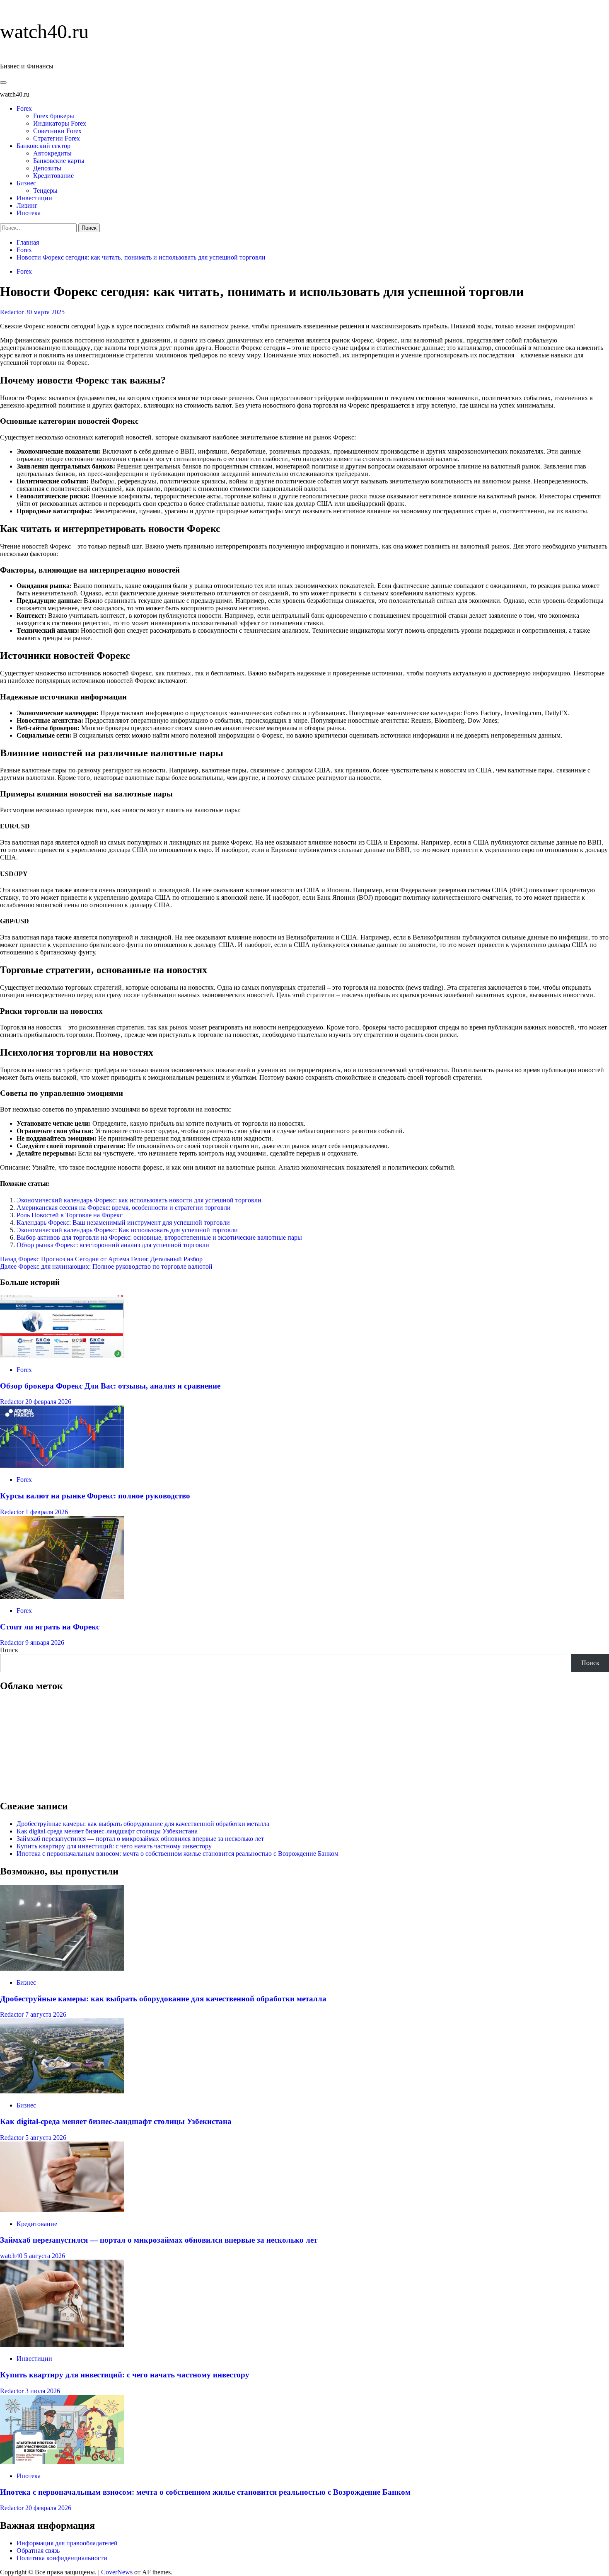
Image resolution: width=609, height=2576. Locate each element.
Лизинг (27, 205)
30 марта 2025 (45, 312)
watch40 (12, 2256)
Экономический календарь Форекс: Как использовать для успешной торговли (127, 1230)
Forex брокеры (54, 116)
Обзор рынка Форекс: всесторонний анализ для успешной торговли (113, 1245)
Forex (24, 108)
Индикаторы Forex (60, 123)
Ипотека (29, 213)
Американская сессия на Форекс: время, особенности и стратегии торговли (124, 1208)
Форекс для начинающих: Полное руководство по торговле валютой (106, 1266)
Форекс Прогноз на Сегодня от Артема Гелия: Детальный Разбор (101, 1259)
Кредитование (53, 176)
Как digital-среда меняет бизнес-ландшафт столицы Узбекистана (107, 1831)
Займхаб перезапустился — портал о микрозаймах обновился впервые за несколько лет (140, 1839)
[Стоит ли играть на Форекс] (62, 1596)
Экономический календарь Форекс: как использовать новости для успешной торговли (139, 1200)
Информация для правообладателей (67, 2543)
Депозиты (47, 168)
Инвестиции (34, 198)
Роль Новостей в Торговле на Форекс (70, 1215)
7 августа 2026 (46, 2014)
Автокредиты (52, 153)
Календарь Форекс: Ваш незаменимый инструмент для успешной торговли (123, 1222)
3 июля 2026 (43, 2391)
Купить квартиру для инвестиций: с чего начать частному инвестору (114, 1846)
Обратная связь (38, 2551)
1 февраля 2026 (47, 1512)
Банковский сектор (43, 146)
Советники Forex (57, 131)
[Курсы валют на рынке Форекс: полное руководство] (62, 1465)
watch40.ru (44, 31)
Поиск (9, 1650)
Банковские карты (59, 161)
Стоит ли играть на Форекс (50, 1627)
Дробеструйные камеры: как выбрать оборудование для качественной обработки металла (143, 1824)
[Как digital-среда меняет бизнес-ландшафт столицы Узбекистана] (62, 2091)
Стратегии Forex (57, 138)
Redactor (13, 312)
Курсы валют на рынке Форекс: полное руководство (95, 1496)
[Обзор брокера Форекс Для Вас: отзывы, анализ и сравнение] (62, 1356)
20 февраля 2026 (48, 1402)
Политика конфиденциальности (62, 2558)
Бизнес (26, 183)
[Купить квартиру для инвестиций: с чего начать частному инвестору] (62, 2344)
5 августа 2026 (46, 2138)
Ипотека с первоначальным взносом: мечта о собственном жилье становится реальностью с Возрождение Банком (178, 1854)
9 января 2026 (45, 1642)
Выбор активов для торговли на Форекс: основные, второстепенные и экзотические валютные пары (159, 1237)
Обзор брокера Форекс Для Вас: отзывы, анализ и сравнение (110, 1386)
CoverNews (117, 2572)
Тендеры (45, 191)
